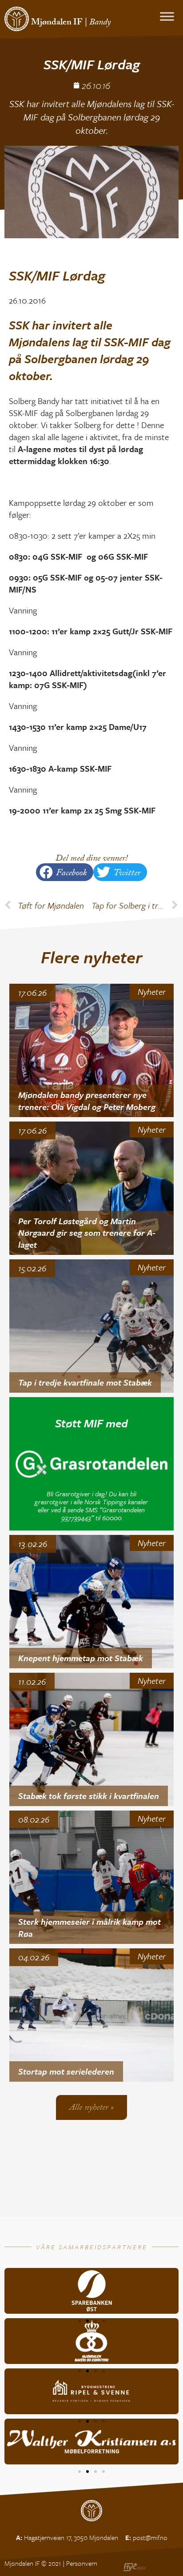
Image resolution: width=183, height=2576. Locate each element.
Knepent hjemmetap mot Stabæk (81, 1658)
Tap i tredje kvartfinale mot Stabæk (85, 1382)
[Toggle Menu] (167, 16)
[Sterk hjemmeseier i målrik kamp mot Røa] (92, 1877)
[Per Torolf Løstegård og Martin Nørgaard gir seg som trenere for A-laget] (92, 1188)
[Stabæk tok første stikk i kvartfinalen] (92, 1739)
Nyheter (152, 992)
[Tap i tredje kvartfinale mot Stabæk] (92, 1326)
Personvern (82, 2563)
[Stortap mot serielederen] (92, 2015)
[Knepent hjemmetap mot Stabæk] (92, 1602)
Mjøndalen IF (57, 23)
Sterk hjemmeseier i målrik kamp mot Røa (90, 1927)
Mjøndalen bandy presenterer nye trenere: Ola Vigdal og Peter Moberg (87, 1101)
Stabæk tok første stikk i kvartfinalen (89, 1796)
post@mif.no (150, 2537)
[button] (65, 872)
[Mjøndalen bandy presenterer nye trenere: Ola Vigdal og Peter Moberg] (92, 1050)
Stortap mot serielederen (66, 2071)
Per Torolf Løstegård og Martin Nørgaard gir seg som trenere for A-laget (87, 1233)
